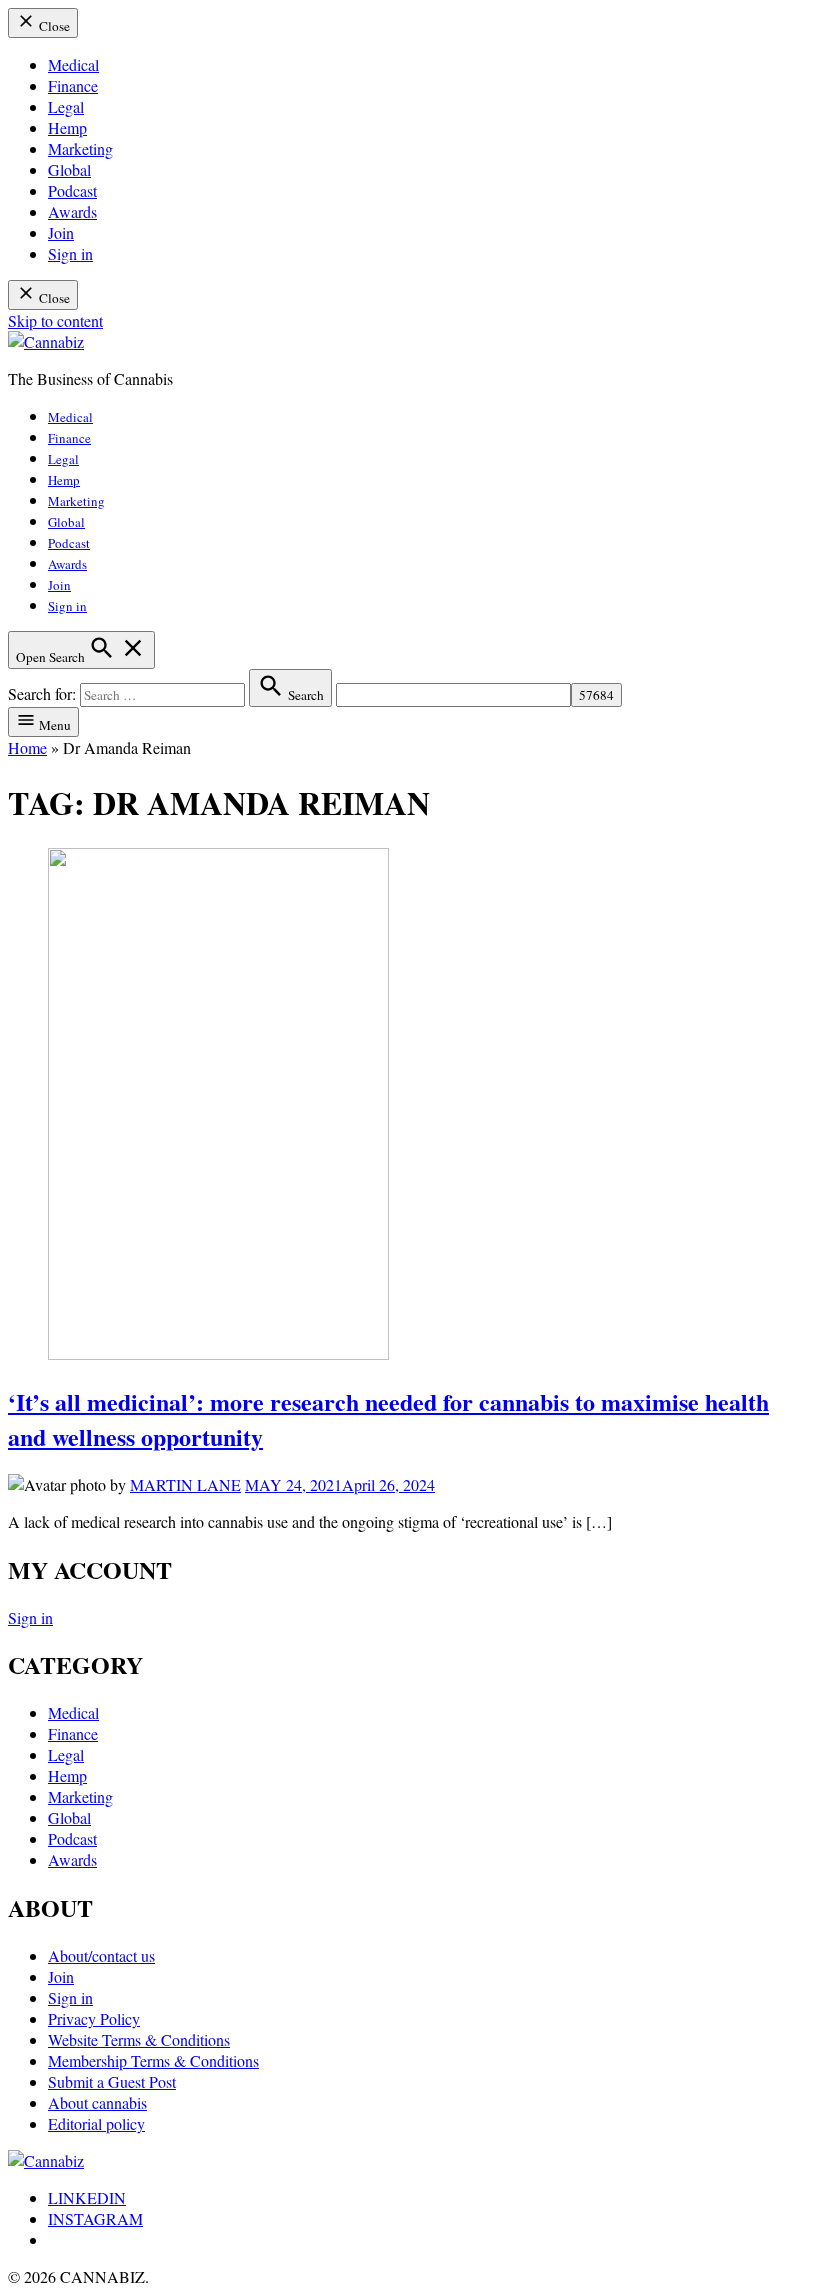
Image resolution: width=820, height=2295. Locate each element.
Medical (73, 64)
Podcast (72, 190)
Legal (66, 106)
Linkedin (87, 2197)
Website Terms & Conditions (139, 2039)
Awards (72, 211)
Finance (73, 85)
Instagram (95, 2218)
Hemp (67, 127)
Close (53, 26)
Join (61, 232)
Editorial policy (96, 2123)
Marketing (80, 148)
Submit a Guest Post (112, 2081)
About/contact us (101, 1955)
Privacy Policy (94, 2018)
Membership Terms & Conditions (153, 2060)
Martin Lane (185, 1484)
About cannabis (97, 2102)
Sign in (70, 253)
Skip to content (55, 320)
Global (69, 169)
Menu (53, 725)
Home (27, 747)
